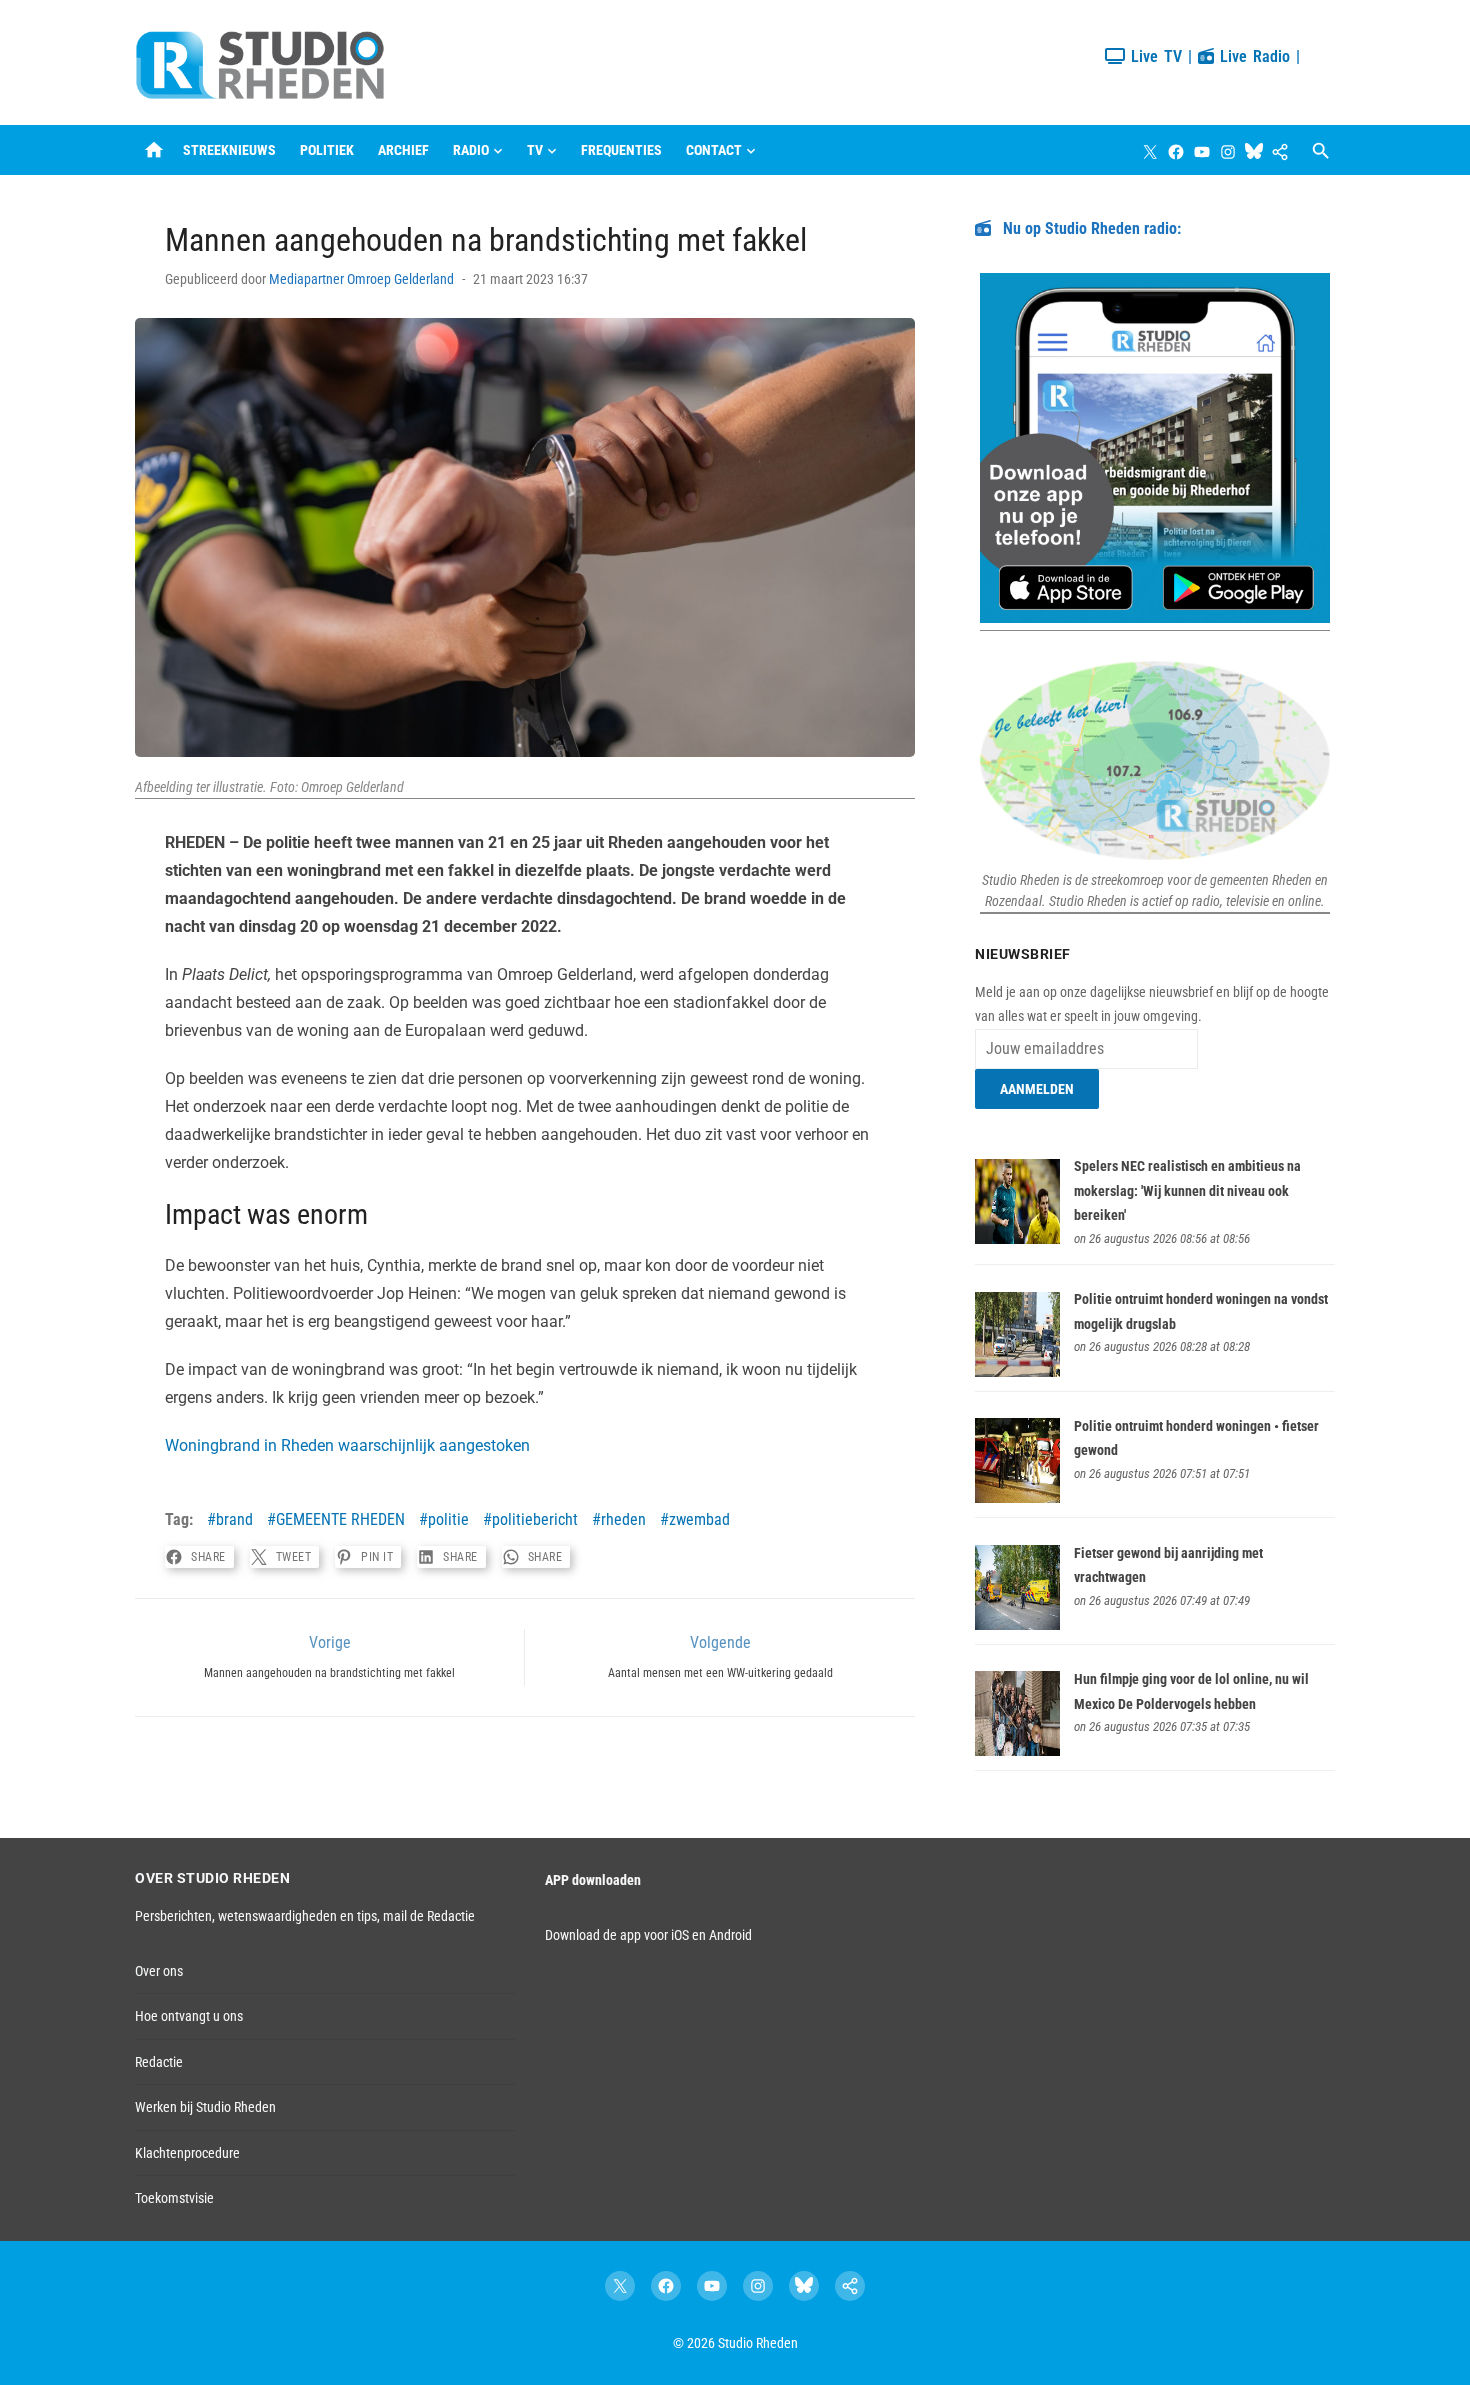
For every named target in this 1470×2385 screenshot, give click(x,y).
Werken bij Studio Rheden (205, 2107)
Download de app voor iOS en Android (648, 1935)
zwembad (699, 1519)
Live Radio (1252, 56)
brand (234, 1519)
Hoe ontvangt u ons (189, 2016)
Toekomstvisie (174, 2198)
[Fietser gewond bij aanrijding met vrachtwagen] (1017, 1625)
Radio (471, 150)
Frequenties (621, 150)
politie (448, 1519)
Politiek (327, 150)
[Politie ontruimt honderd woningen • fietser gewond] (1017, 1498)
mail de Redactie (429, 1916)
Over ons (159, 1971)
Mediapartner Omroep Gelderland (361, 279)
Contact (714, 150)
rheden (623, 1519)
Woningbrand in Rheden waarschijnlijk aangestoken (347, 1445)
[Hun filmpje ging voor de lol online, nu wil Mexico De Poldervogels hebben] (1017, 1751)
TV (535, 150)
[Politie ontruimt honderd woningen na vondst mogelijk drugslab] (1017, 1372)
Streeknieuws (229, 150)
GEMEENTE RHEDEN (340, 1519)
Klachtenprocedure (187, 2153)
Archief (403, 150)
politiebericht (535, 1519)
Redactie (159, 2062)
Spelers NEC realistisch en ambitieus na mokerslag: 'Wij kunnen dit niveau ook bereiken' (1187, 1190)
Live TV (1153, 56)
